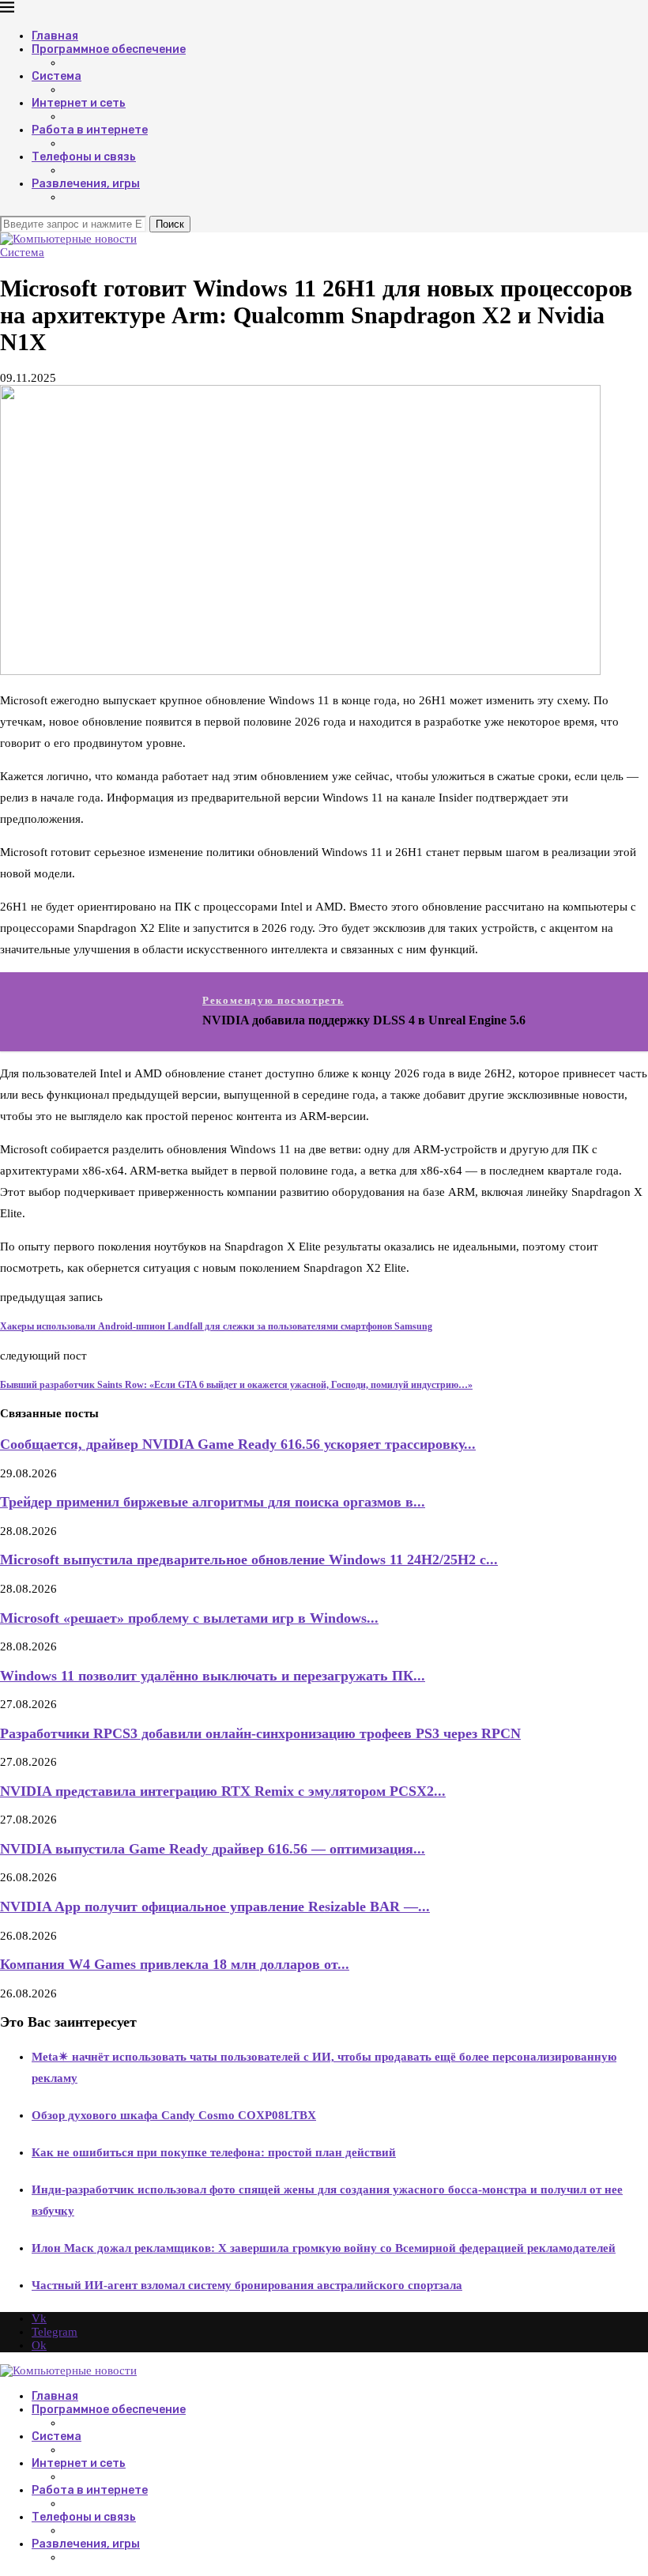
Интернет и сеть (79, 103)
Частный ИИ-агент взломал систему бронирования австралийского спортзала (247, 2285)
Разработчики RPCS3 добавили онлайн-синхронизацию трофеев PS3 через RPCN (260, 1733)
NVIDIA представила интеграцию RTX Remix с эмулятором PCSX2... (223, 1791)
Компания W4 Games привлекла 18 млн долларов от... (175, 1964)
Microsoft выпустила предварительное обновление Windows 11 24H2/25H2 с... (249, 1560)
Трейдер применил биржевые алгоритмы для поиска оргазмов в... (213, 1502)
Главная (55, 36)
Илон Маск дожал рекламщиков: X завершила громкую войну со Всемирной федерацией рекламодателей (324, 2248)
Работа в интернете (90, 130)
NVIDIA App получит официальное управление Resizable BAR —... (215, 1907)
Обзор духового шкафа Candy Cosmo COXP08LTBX (174, 2115)
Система (57, 76)
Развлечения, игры (86, 184)
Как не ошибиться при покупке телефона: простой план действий (214, 2152)
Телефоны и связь (84, 157)
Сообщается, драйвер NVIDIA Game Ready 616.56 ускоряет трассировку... (238, 1444)
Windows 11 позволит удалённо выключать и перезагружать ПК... (213, 1676)
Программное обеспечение (109, 49)
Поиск (170, 224)
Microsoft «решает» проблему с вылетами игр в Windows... (189, 1618)
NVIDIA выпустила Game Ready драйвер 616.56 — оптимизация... (213, 1849)
